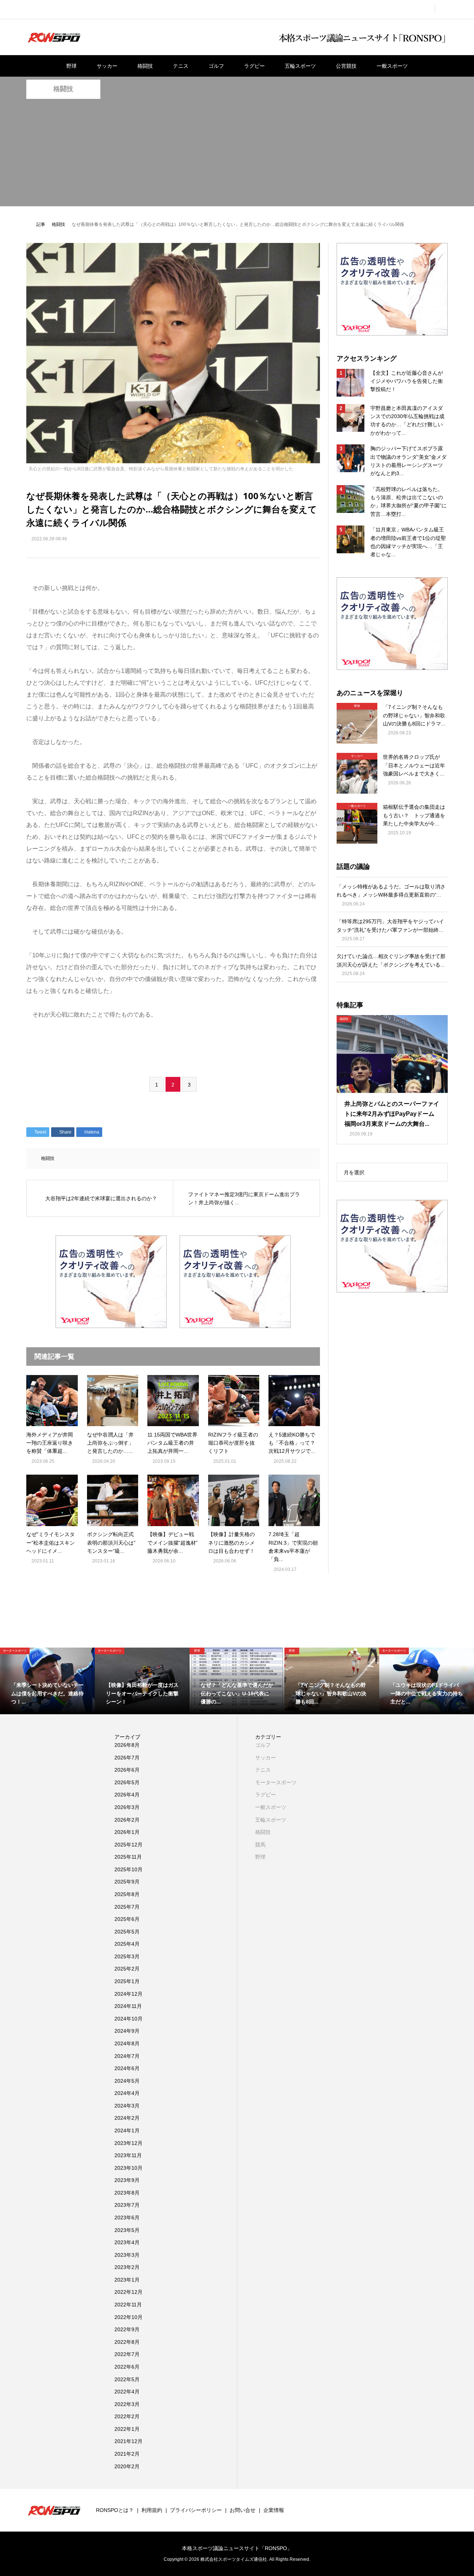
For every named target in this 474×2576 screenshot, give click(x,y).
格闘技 (145, 66)
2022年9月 (127, 2329)
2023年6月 (127, 2218)
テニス (181, 66)
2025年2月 (127, 1969)
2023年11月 (128, 2155)
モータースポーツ (276, 1782)
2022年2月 (127, 2416)
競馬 (260, 1845)
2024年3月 (127, 2106)
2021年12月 (128, 2441)
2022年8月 (127, 2342)
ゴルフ (216, 66)
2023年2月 (127, 2267)
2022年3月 (127, 2404)
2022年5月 (127, 2379)
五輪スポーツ (300, 66)
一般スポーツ (392, 66)
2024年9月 (127, 2031)
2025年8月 (127, 1894)
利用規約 (152, 2510)
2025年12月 (128, 1845)
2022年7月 (127, 2354)
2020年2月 (127, 2466)
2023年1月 (127, 2280)
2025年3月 (127, 1956)
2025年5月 (127, 1932)
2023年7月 (127, 2205)
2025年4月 (127, 1944)
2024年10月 (128, 2019)
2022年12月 (128, 2292)
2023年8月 (127, 2193)
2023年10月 (128, 2168)
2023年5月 (127, 2230)
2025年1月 (127, 1981)
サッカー (107, 66)
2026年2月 (127, 1820)
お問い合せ (243, 2510)
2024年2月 (127, 2118)
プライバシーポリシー (196, 2510)
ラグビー (254, 66)
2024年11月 (128, 2006)
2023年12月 (128, 2143)
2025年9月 (127, 1882)
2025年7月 (127, 1907)
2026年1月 (127, 1832)
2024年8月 (127, 2043)
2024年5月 (127, 2081)
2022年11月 (128, 2305)
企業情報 (274, 2510)
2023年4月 (127, 2242)
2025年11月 (128, 1857)
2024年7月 (127, 2056)
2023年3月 (127, 2255)
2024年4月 (127, 2093)
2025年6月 (127, 1919)
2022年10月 (128, 2317)
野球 (71, 66)
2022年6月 (127, 2367)
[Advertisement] (237, 154)
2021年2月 (127, 2454)
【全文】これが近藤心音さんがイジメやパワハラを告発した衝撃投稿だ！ (407, 381)
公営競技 (346, 66)
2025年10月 (128, 1869)
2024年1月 (127, 2130)
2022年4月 (127, 2392)
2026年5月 (127, 1782)
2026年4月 (127, 1795)
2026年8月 (127, 1745)
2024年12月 (128, 1994)
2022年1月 (127, 2429)
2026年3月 (127, 1807)
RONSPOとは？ (115, 2510)
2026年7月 (127, 1758)
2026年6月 (127, 1770)
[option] (47, 1681)
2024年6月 (127, 2068)
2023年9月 (127, 2180)
